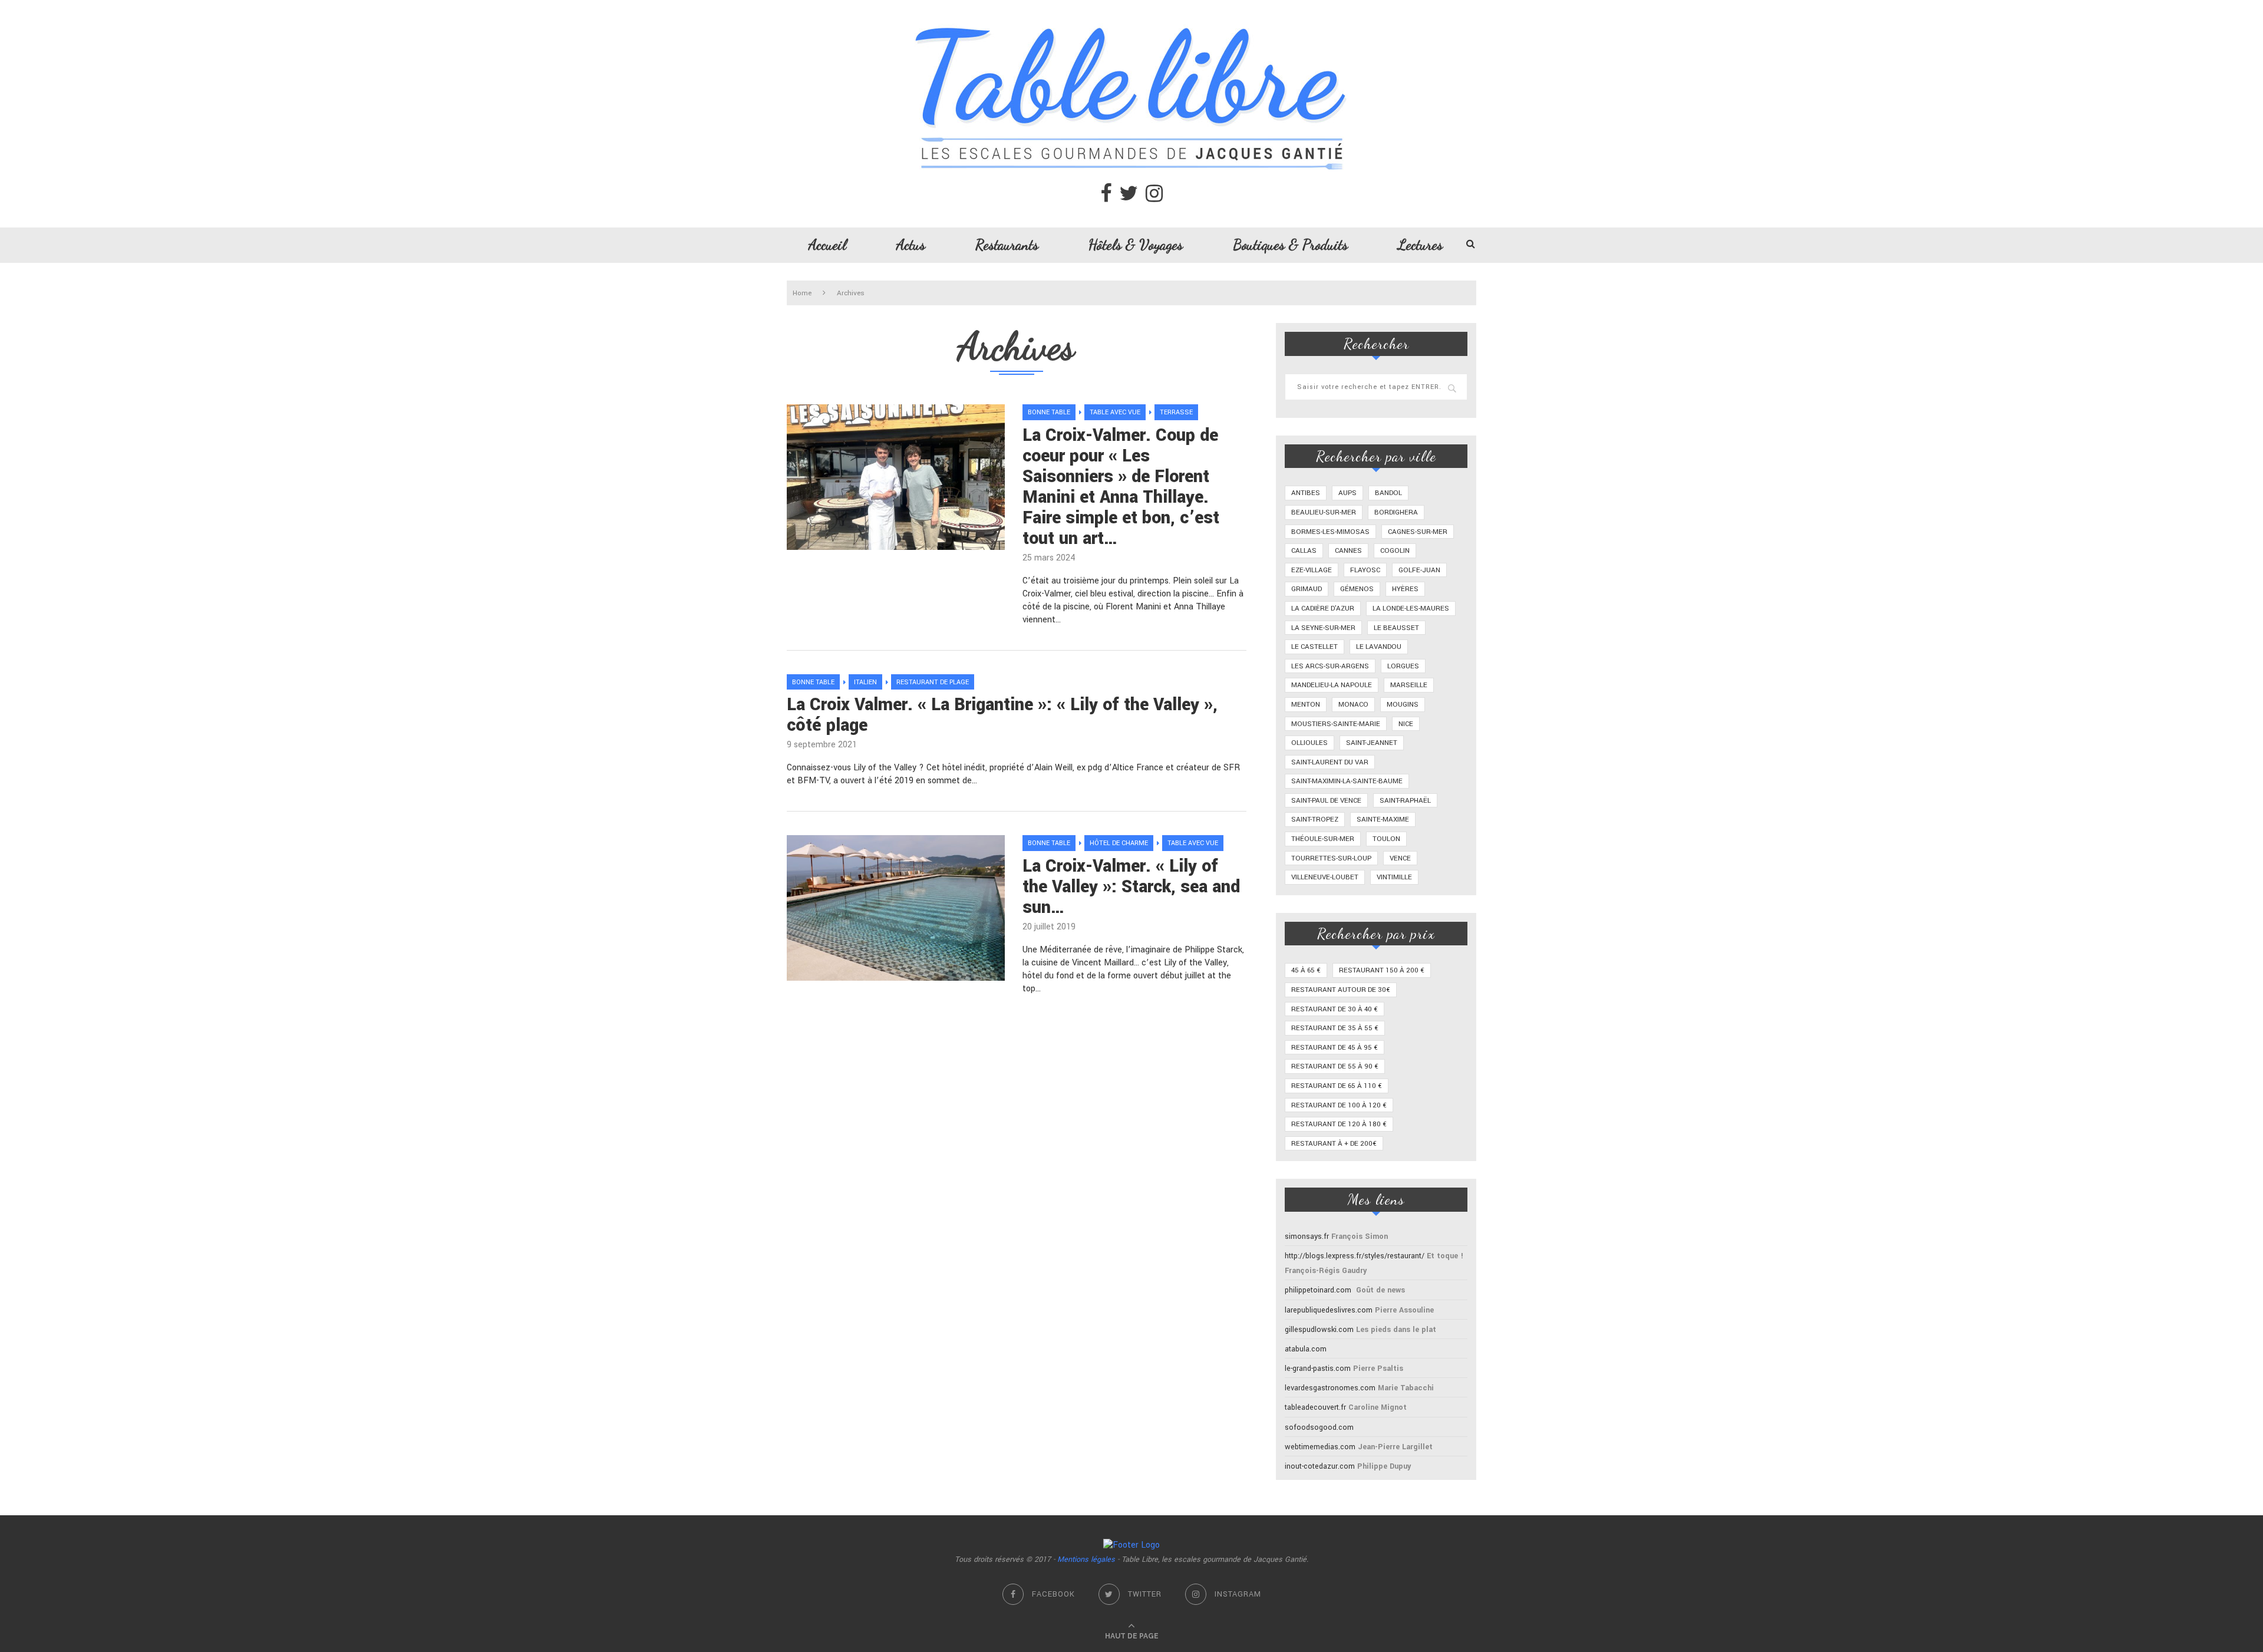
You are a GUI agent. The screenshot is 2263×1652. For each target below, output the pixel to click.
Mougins (1403, 705)
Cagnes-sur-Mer (1418, 532)
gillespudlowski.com (1319, 1330)
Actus (911, 245)
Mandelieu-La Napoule (1332, 685)
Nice (1406, 724)
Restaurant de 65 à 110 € (1337, 1086)
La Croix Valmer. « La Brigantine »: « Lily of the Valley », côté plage (1002, 715)
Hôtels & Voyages (1136, 245)
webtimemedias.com (1320, 1447)
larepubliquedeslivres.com (1329, 1310)
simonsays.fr (1307, 1236)
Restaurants (1007, 245)
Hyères (1405, 589)
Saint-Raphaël (1405, 801)
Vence (1400, 858)
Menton (1306, 705)
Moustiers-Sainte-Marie (1336, 724)
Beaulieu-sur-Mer (1324, 512)
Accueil (827, 245)
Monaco (1353, 705)
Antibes (1306, 493)
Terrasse (1176, 412)
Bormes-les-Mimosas (1330, 532)
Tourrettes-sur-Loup (1331, 858)
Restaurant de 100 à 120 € (1339, 1105)
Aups (1347, 493)
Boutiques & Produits (1290, 245)
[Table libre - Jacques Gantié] (1131, 6)
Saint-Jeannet (1372, 743)
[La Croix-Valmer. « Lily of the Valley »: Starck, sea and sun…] (896, 908)
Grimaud (1307, 589)
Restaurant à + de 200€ (1334, 1144)
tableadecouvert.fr (1315, 1407)
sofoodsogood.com (1319, 1427)
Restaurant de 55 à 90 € (1335, 1066)
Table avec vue (1115, 412)
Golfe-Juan (1419, 570)
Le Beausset (1396, 628)
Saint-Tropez (1315, 820)
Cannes (1348, 551)
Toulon (1386, 839)
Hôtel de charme (1119, 843)
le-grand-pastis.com (1318, 1369)
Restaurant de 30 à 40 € (1335, 1009)
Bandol (1388, 493)
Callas (1304, 551)
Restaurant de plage (933, 682)
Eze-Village (1312, 570)
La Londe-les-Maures (1411, 609)
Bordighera (1396, 512)
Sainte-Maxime (1383, 820)
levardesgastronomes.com (1330, 1388)
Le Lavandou (1379, 647)
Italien (865, 682)
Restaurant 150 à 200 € (1382, 970)
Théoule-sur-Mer (1323, 839)
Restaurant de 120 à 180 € (1339, 1124)
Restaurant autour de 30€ (1341, 990)
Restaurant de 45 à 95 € (1335, 1048)
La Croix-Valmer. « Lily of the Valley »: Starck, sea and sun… (1131, 887)
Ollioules (1309, 743)
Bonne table (1049, 412)
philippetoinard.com (1318, 1290)
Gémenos (1357, 589)
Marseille (1409, 685)
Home (802, 293)
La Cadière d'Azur (1323, 609)
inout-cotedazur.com (1320, 1466)
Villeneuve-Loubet (1325, 877)
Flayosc (1365, 570)
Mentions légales (1086, 1559)
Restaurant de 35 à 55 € (1335, 1028)
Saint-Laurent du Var (1330, 762)
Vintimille (1394, 877)
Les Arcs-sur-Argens (1330, 666)
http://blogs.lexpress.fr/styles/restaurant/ (1355, 1256)
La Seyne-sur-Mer (1323, 628)
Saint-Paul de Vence (1326, 801)
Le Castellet (1314, 647)
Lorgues (1403, 666)
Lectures (1420, 245)
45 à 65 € (1306, 970)
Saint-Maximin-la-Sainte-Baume (1347, 781)
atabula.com (1306, 1349)
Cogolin (1395, 551)
